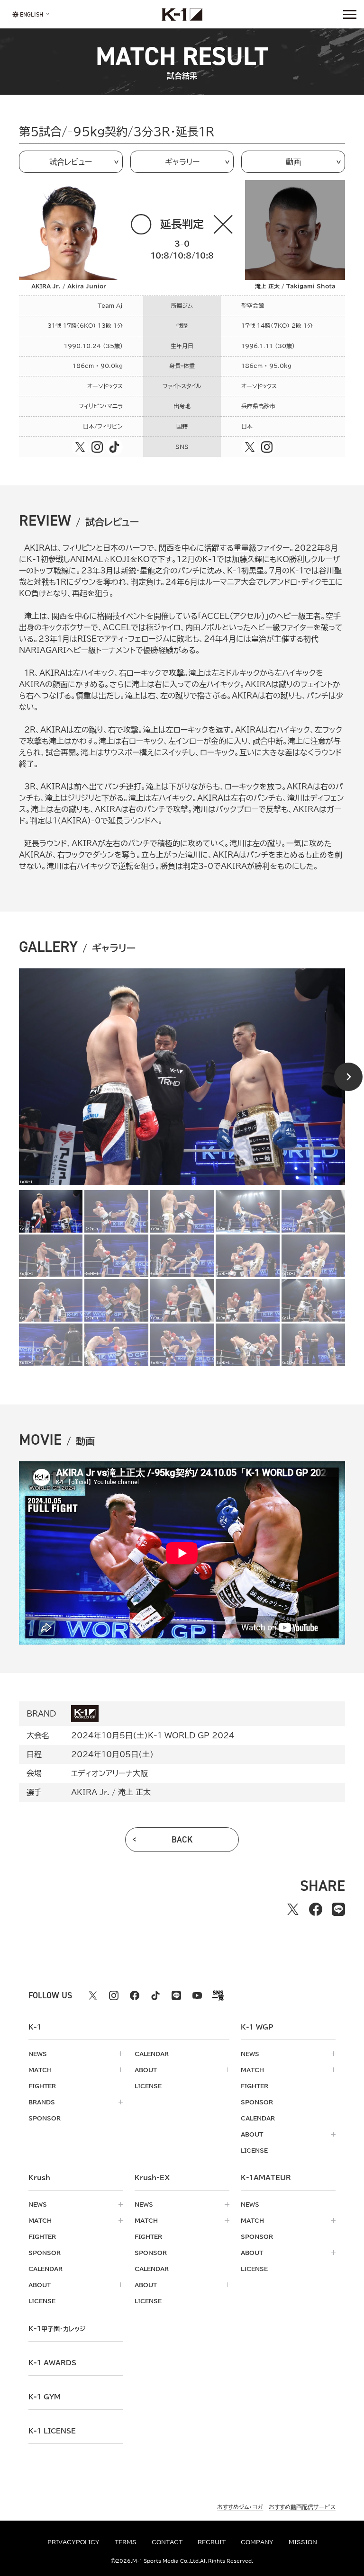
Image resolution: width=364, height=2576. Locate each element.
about (146, 2070)
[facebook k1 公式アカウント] (135, 1995)
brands (42, 2102)
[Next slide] (348, 1077)
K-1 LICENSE (52, 2431)
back (182, 1840)
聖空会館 (253, 306)
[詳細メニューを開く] (350, 14)
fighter (42, 2086)
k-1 (57, 2329)
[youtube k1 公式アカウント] (197, 1995)
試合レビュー (71, 162)
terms (126, 2542)
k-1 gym (45, 2397)
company (257, 2542)
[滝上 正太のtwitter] (250, 447)
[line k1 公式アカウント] (176, 1995)
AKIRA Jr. (90, 1792)
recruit (212, 2542)
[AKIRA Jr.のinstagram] (97, 447)
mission (303, 2542)
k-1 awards (52, 2363)
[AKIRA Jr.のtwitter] (80, 447)
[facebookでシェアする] (316, 1909)
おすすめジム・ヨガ (240, 2507)
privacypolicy (73, 2542)
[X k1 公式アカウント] (93, 1995)
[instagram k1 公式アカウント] (114, 1995)
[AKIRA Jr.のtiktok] (114, 447)
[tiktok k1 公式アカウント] (155, 1995)
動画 (293, 162)
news (38, 2054)
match (40, 2070)
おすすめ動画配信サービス (302, 2507)
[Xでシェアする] (293, 1909)
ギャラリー (182, 162)
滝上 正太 (134, 1792)
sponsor (45, 2118)
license (148, 2086)
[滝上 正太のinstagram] (267, 447)
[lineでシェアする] (338, 1909)
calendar (152, 2054)
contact (167, 2542)
